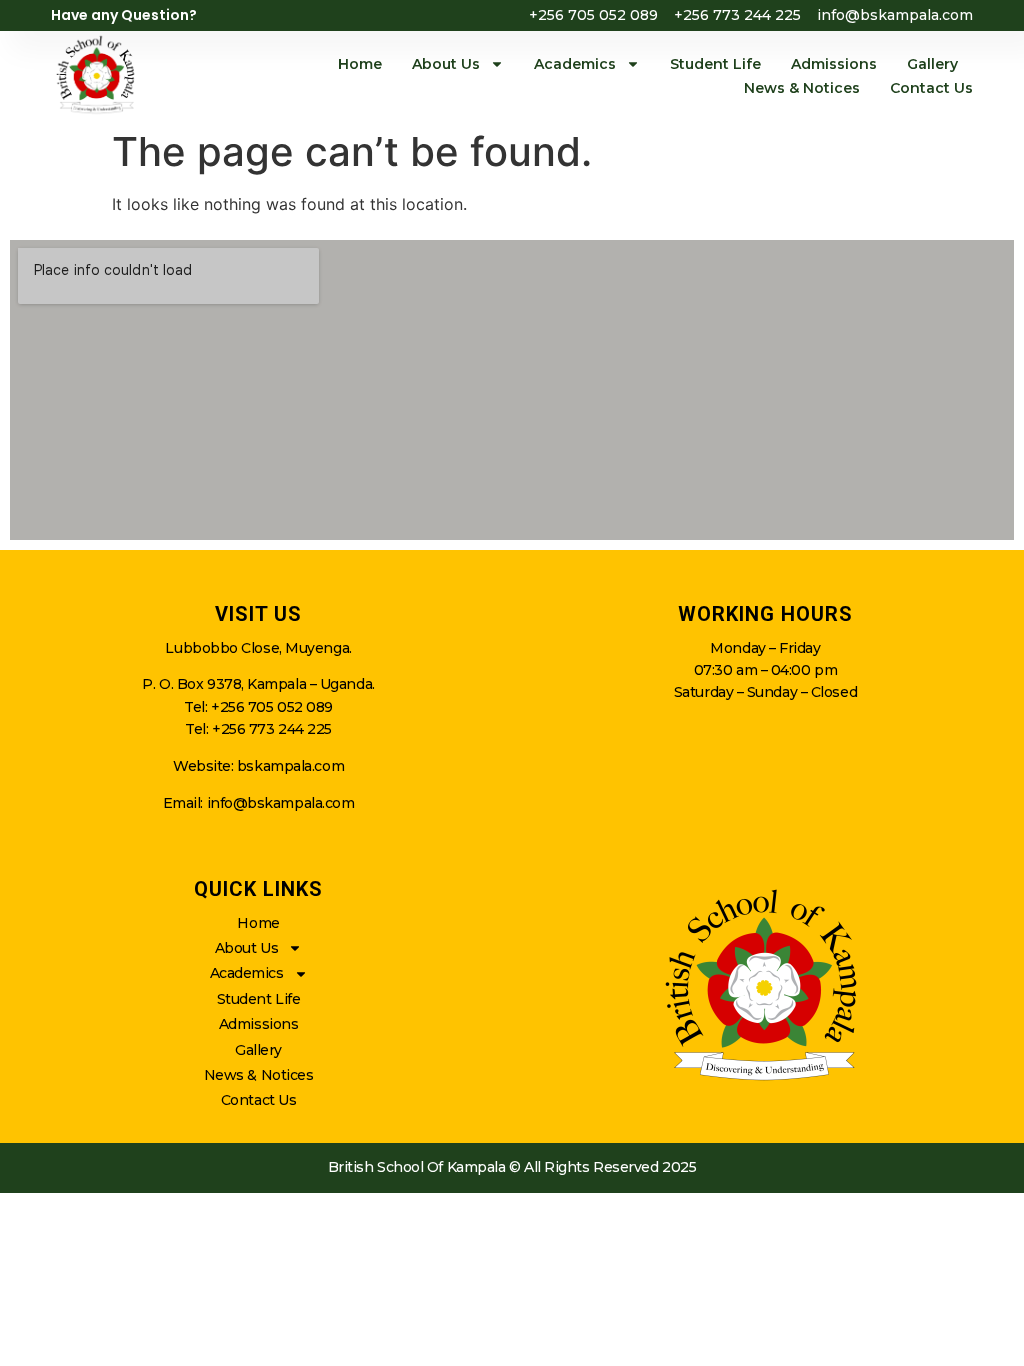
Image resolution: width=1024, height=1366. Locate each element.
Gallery (932, 64)
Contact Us (931, 88)
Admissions (834, 64)
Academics (575, 64)
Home (360, 64)
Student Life (715, 64)
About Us (446, 64)
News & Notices (802, 88)
